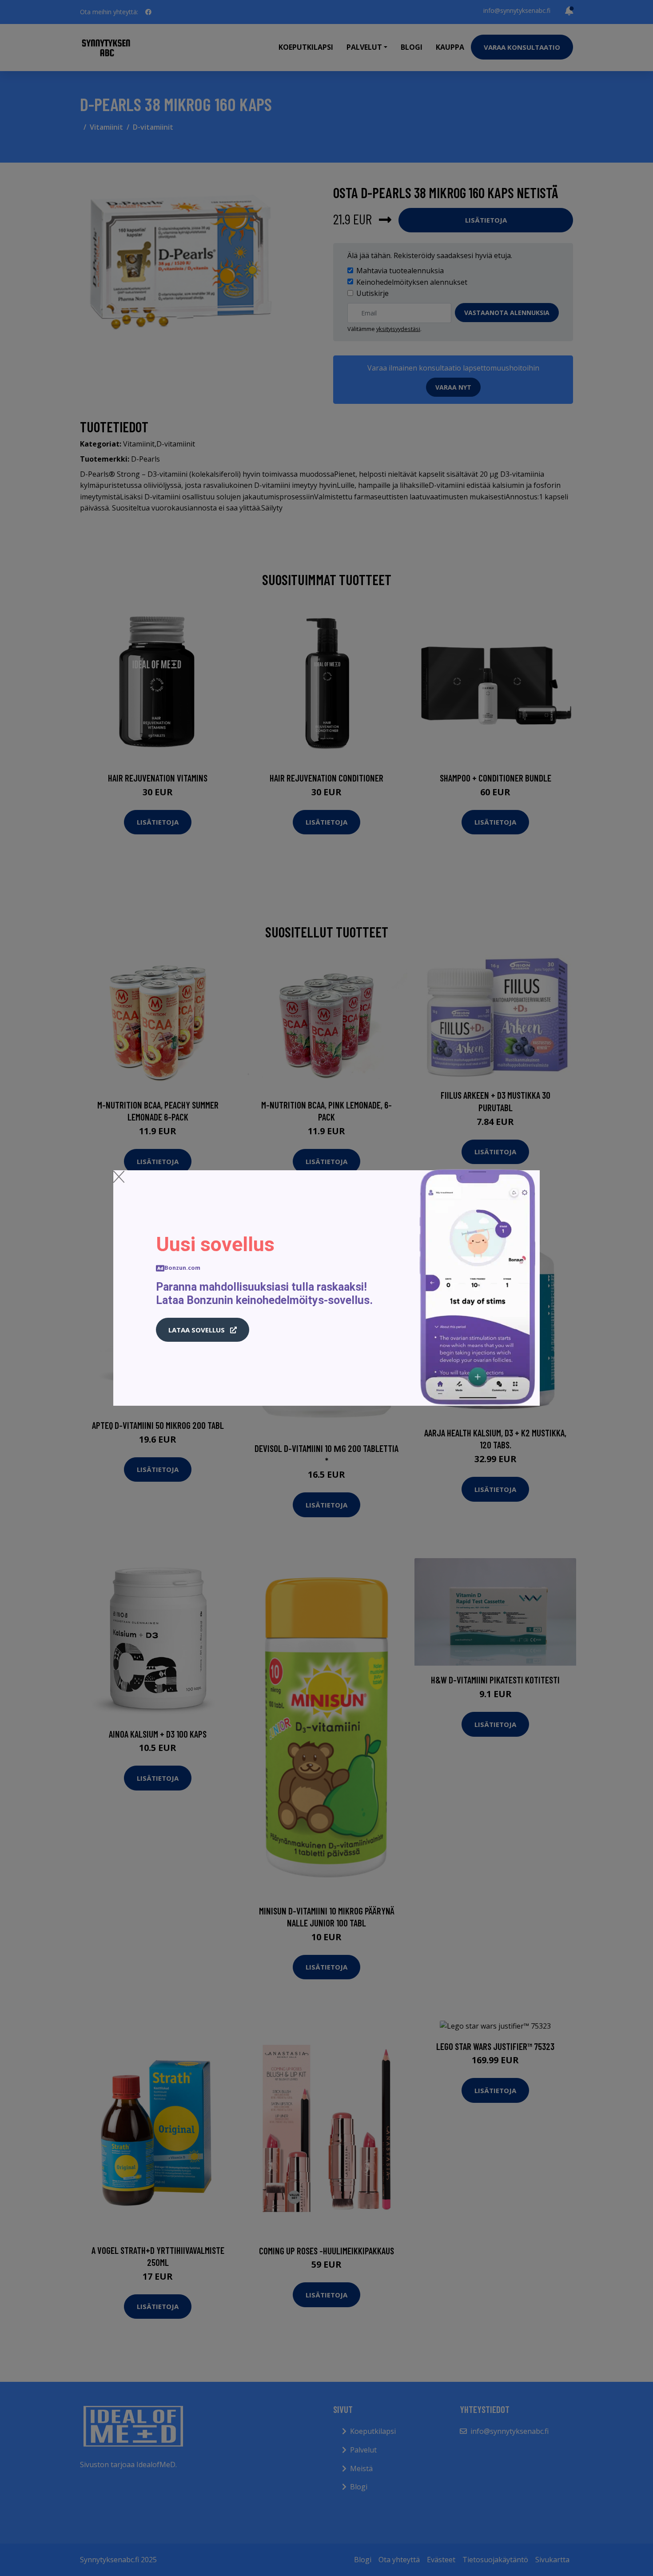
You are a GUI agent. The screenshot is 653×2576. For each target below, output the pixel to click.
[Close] (119, 1176)
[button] (203, 1330)
